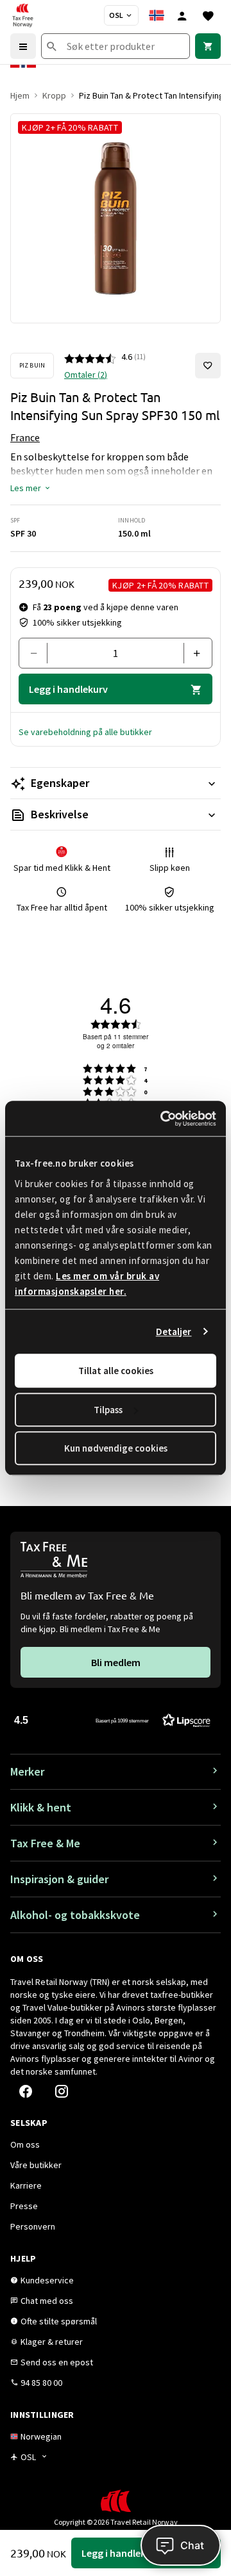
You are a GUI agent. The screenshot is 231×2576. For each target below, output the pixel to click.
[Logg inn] (182, 15)
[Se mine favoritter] (208, 15)
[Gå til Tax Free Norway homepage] (22, 15)
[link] (208, 46)
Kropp (54, 95)
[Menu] (23, 46)
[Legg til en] (193, 653)
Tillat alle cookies (116, 1371)
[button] (31, 488)
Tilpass (108, 1410)
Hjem (20, 95)
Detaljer (174, 1332)
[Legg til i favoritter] (208, 366)
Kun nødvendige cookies (116, 1448)
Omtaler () (86, 375)
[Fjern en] (38, 653)
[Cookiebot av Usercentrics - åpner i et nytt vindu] (163, 1119)
